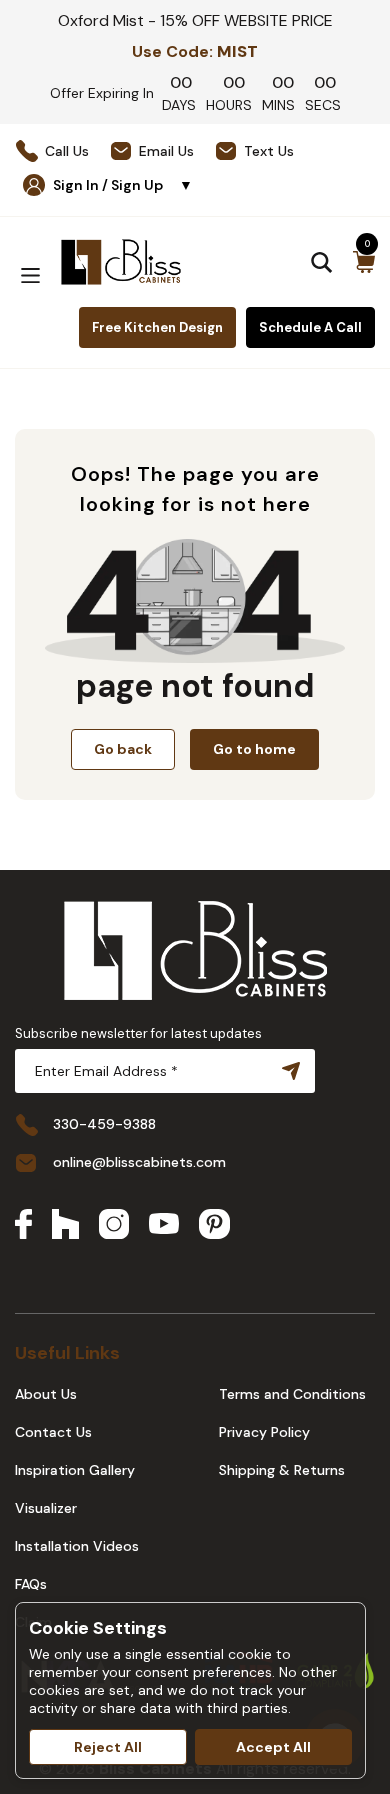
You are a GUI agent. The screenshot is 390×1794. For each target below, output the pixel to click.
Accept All (273, 1747)
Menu (30, 275)
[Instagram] (114, 1226)
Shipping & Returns (282, 1470)
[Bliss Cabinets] (121, 262)
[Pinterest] (214, 1226)
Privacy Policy (264, 1432)
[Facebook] (23, 1226)
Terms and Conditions (292, 1394)
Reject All (108, 1747)
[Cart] (364, 262)
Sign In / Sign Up (123, 185)
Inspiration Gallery (75, 1470)
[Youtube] (164, 1225)
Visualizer (46, 1508)
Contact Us (53, 1432)
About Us (46, 1394)
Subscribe (287, 1071)
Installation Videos (77, 1546)
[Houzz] (65, 1226)
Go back (123, 749)
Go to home (254, 749)
